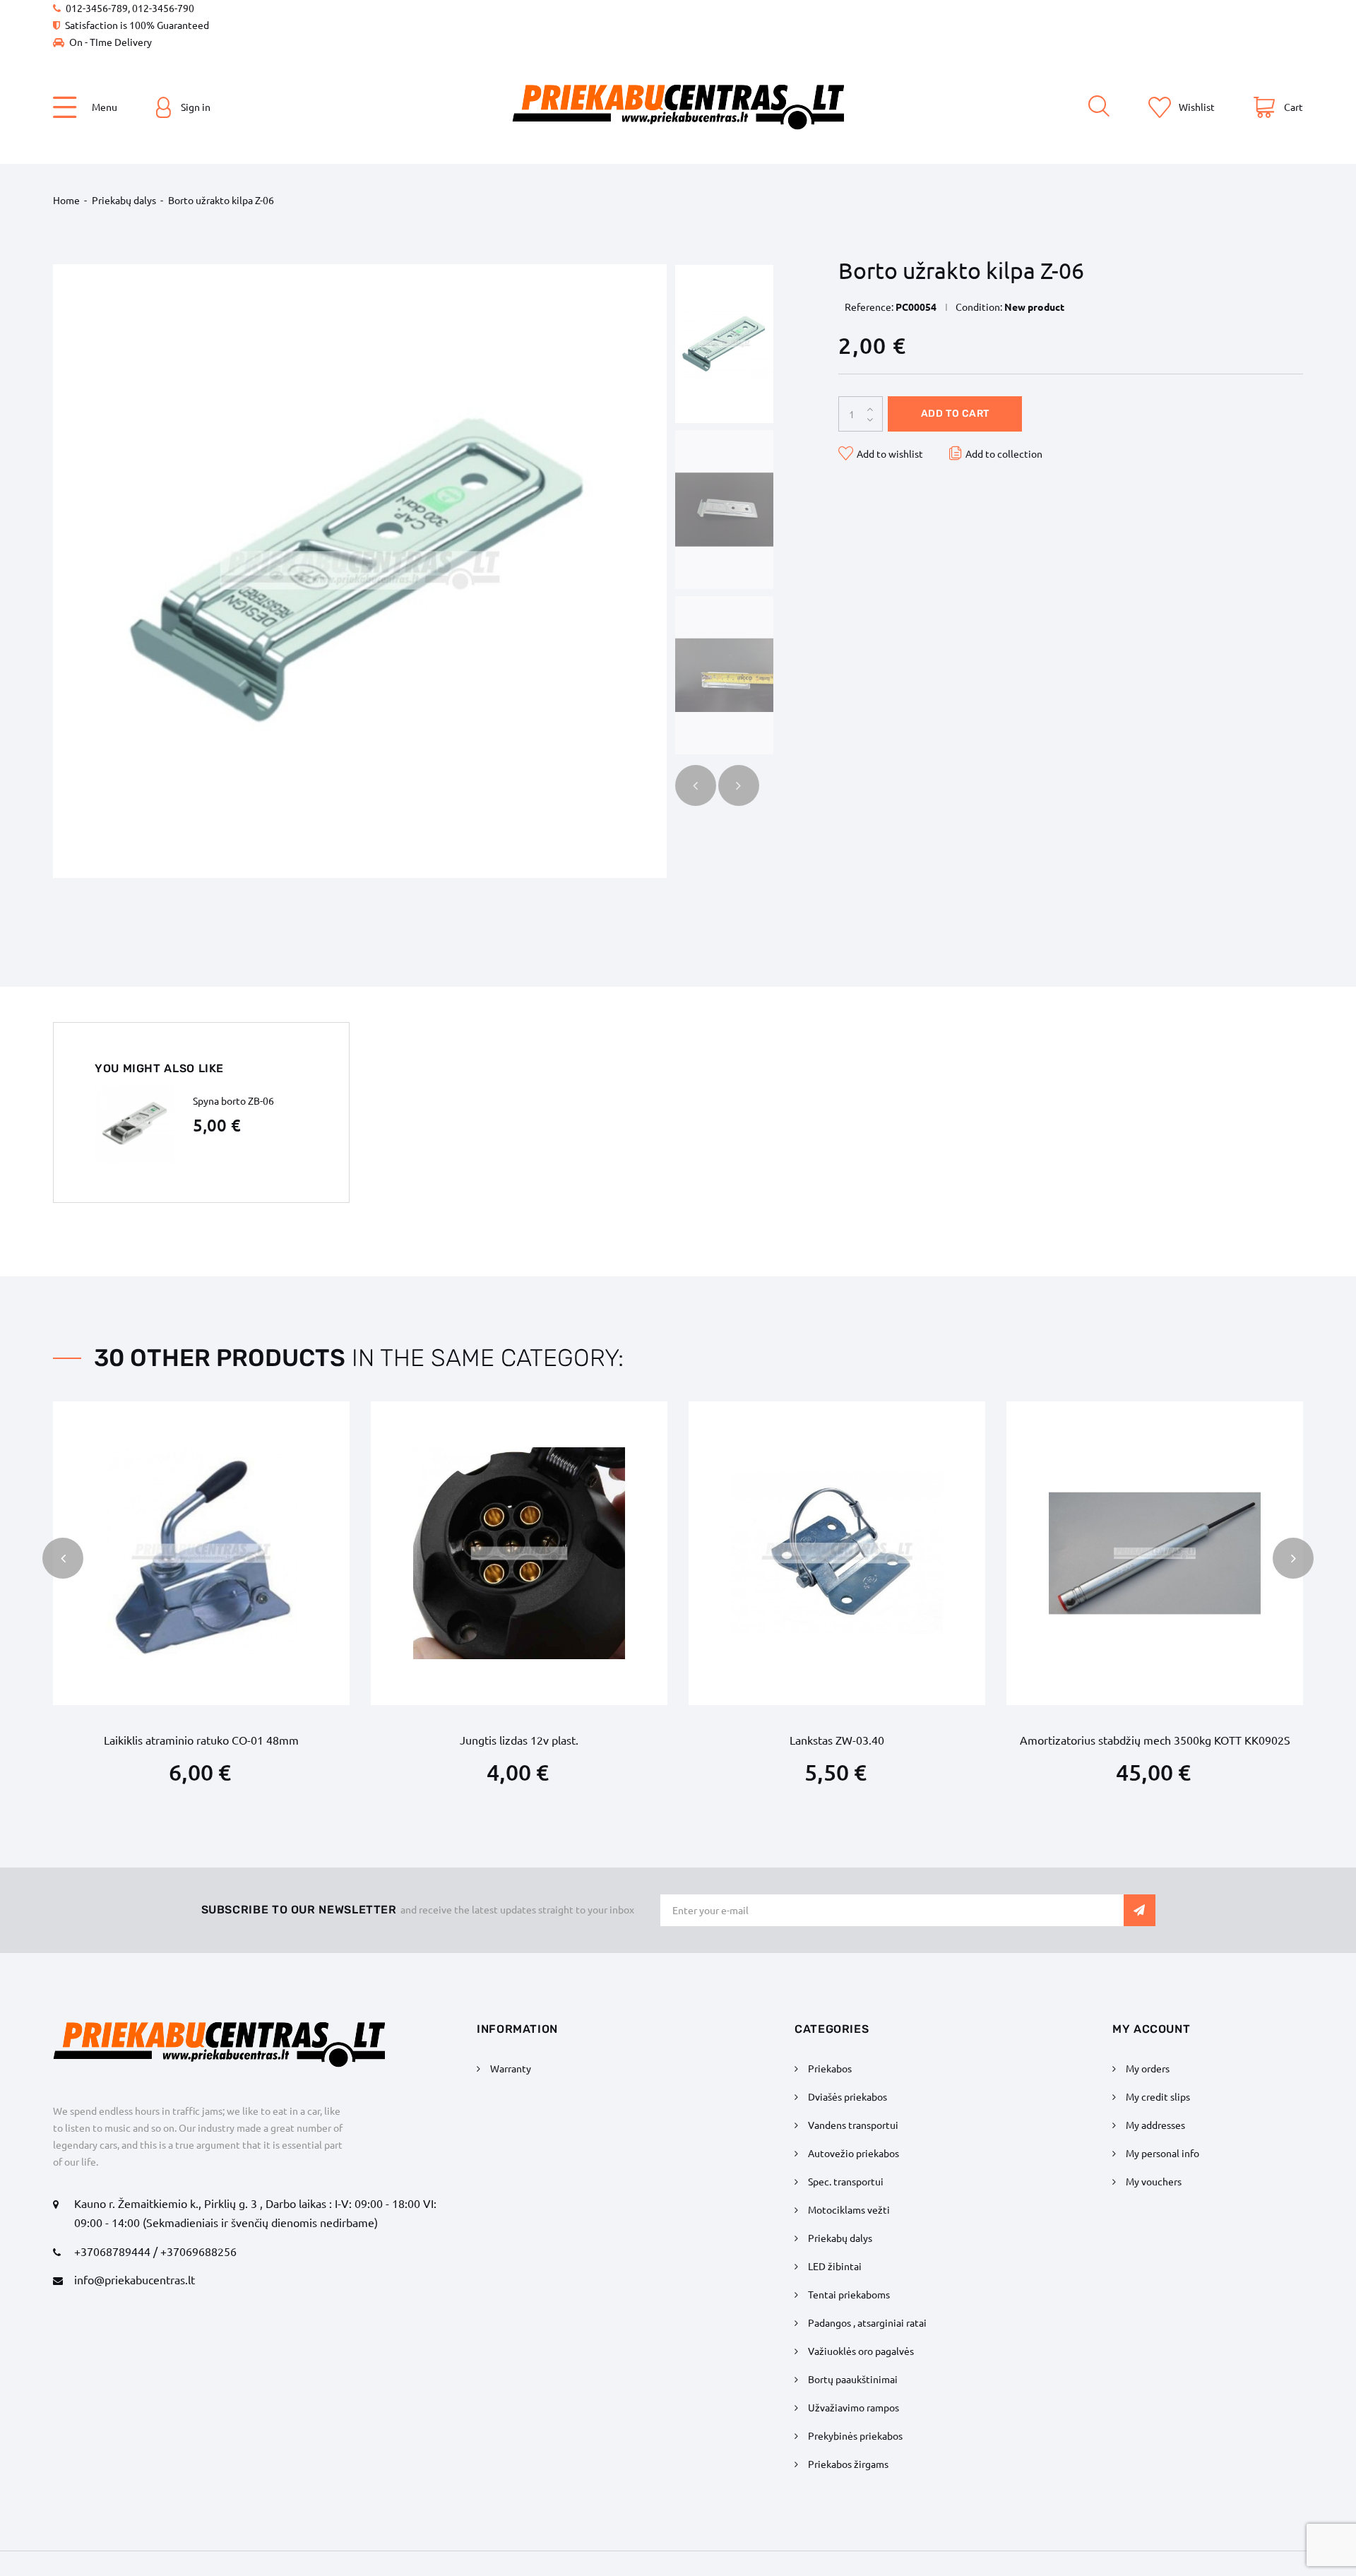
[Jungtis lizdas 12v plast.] (519, 1553)
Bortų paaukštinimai (853, 2379)
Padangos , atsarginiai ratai (867, 2322)
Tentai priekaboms (849, 2294)
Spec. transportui (846, 2181)
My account (1151, 2029)
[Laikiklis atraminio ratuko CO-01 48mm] (201, 1553)
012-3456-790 (163, 8)
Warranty (511, 2068)
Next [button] (739, 785)
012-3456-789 (97, 8)
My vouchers (1154, 2181)
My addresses (1155, 2125)
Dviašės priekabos (847, 2096)
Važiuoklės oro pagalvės (861, 2351)
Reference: (869, 307)
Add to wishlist (890, 453)
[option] (724, 344)
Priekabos (830, 2068)
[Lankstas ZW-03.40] (837, 1553)
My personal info (1162, 2153)
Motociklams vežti (849, 2209)
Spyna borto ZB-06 (233, 1100)
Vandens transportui (853, 2125)
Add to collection (1004, 453)
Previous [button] (696, 785)
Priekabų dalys (124, 200)
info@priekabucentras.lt (135, 2279)
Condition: (979, 307)
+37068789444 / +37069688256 (155, 2251)
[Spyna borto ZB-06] (134, 1124)
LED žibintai (835, 2266)
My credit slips (1158, 2096)
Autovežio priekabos (854, 2153)
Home (66, 200)
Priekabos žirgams (848, 2464)
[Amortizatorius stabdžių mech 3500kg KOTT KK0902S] (1155, 1553)
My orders (1148, 2068)
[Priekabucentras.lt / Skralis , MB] (678, 107)
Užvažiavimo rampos (854, 2407)
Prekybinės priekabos (855, 2435)
